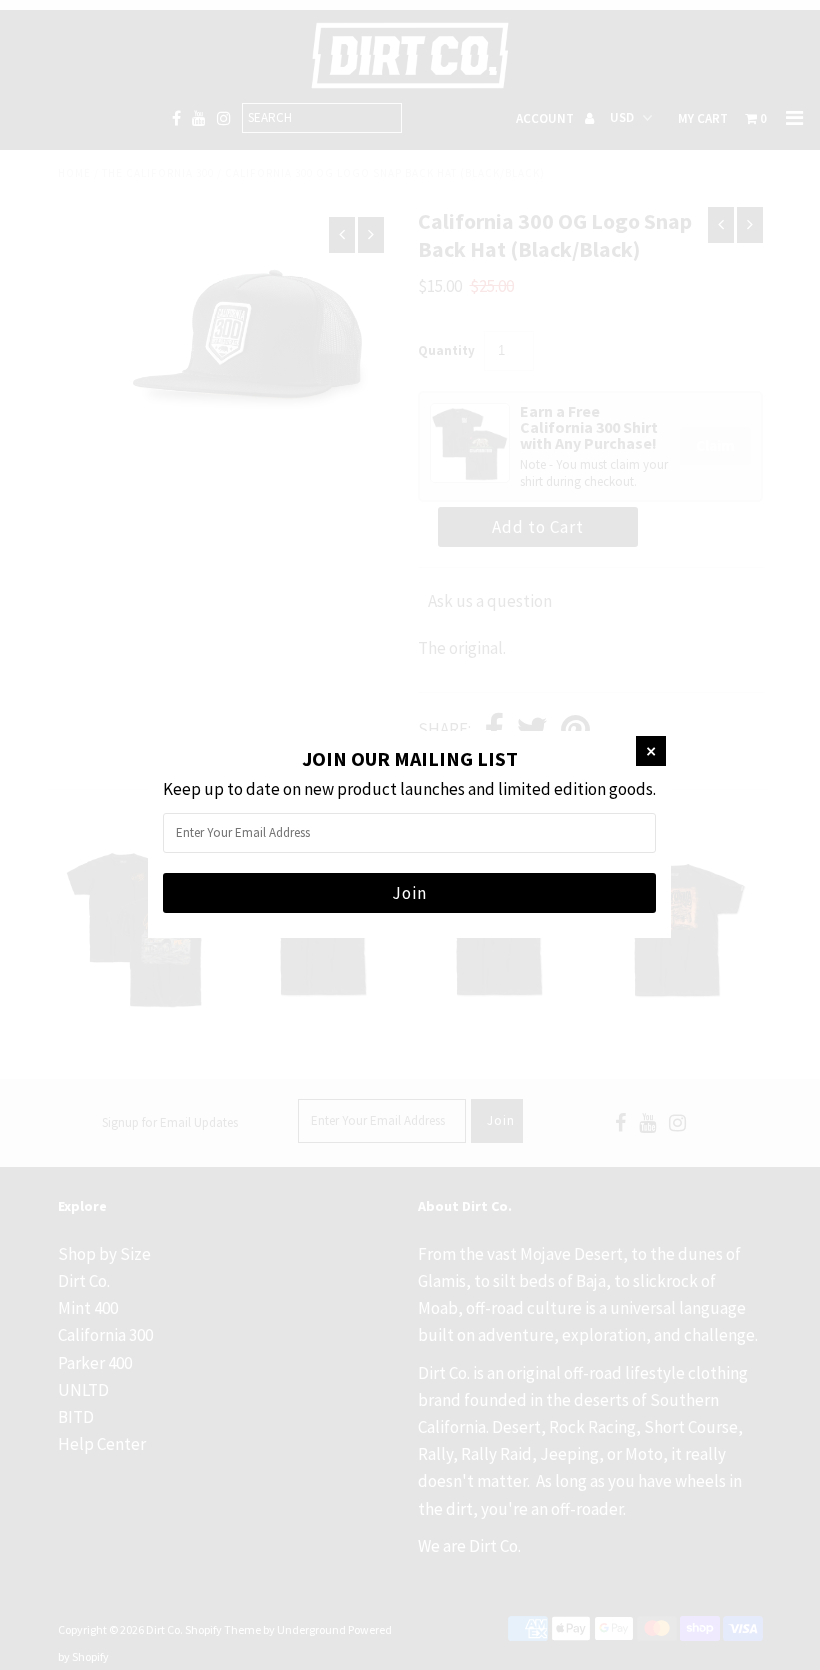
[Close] (651, 751)
